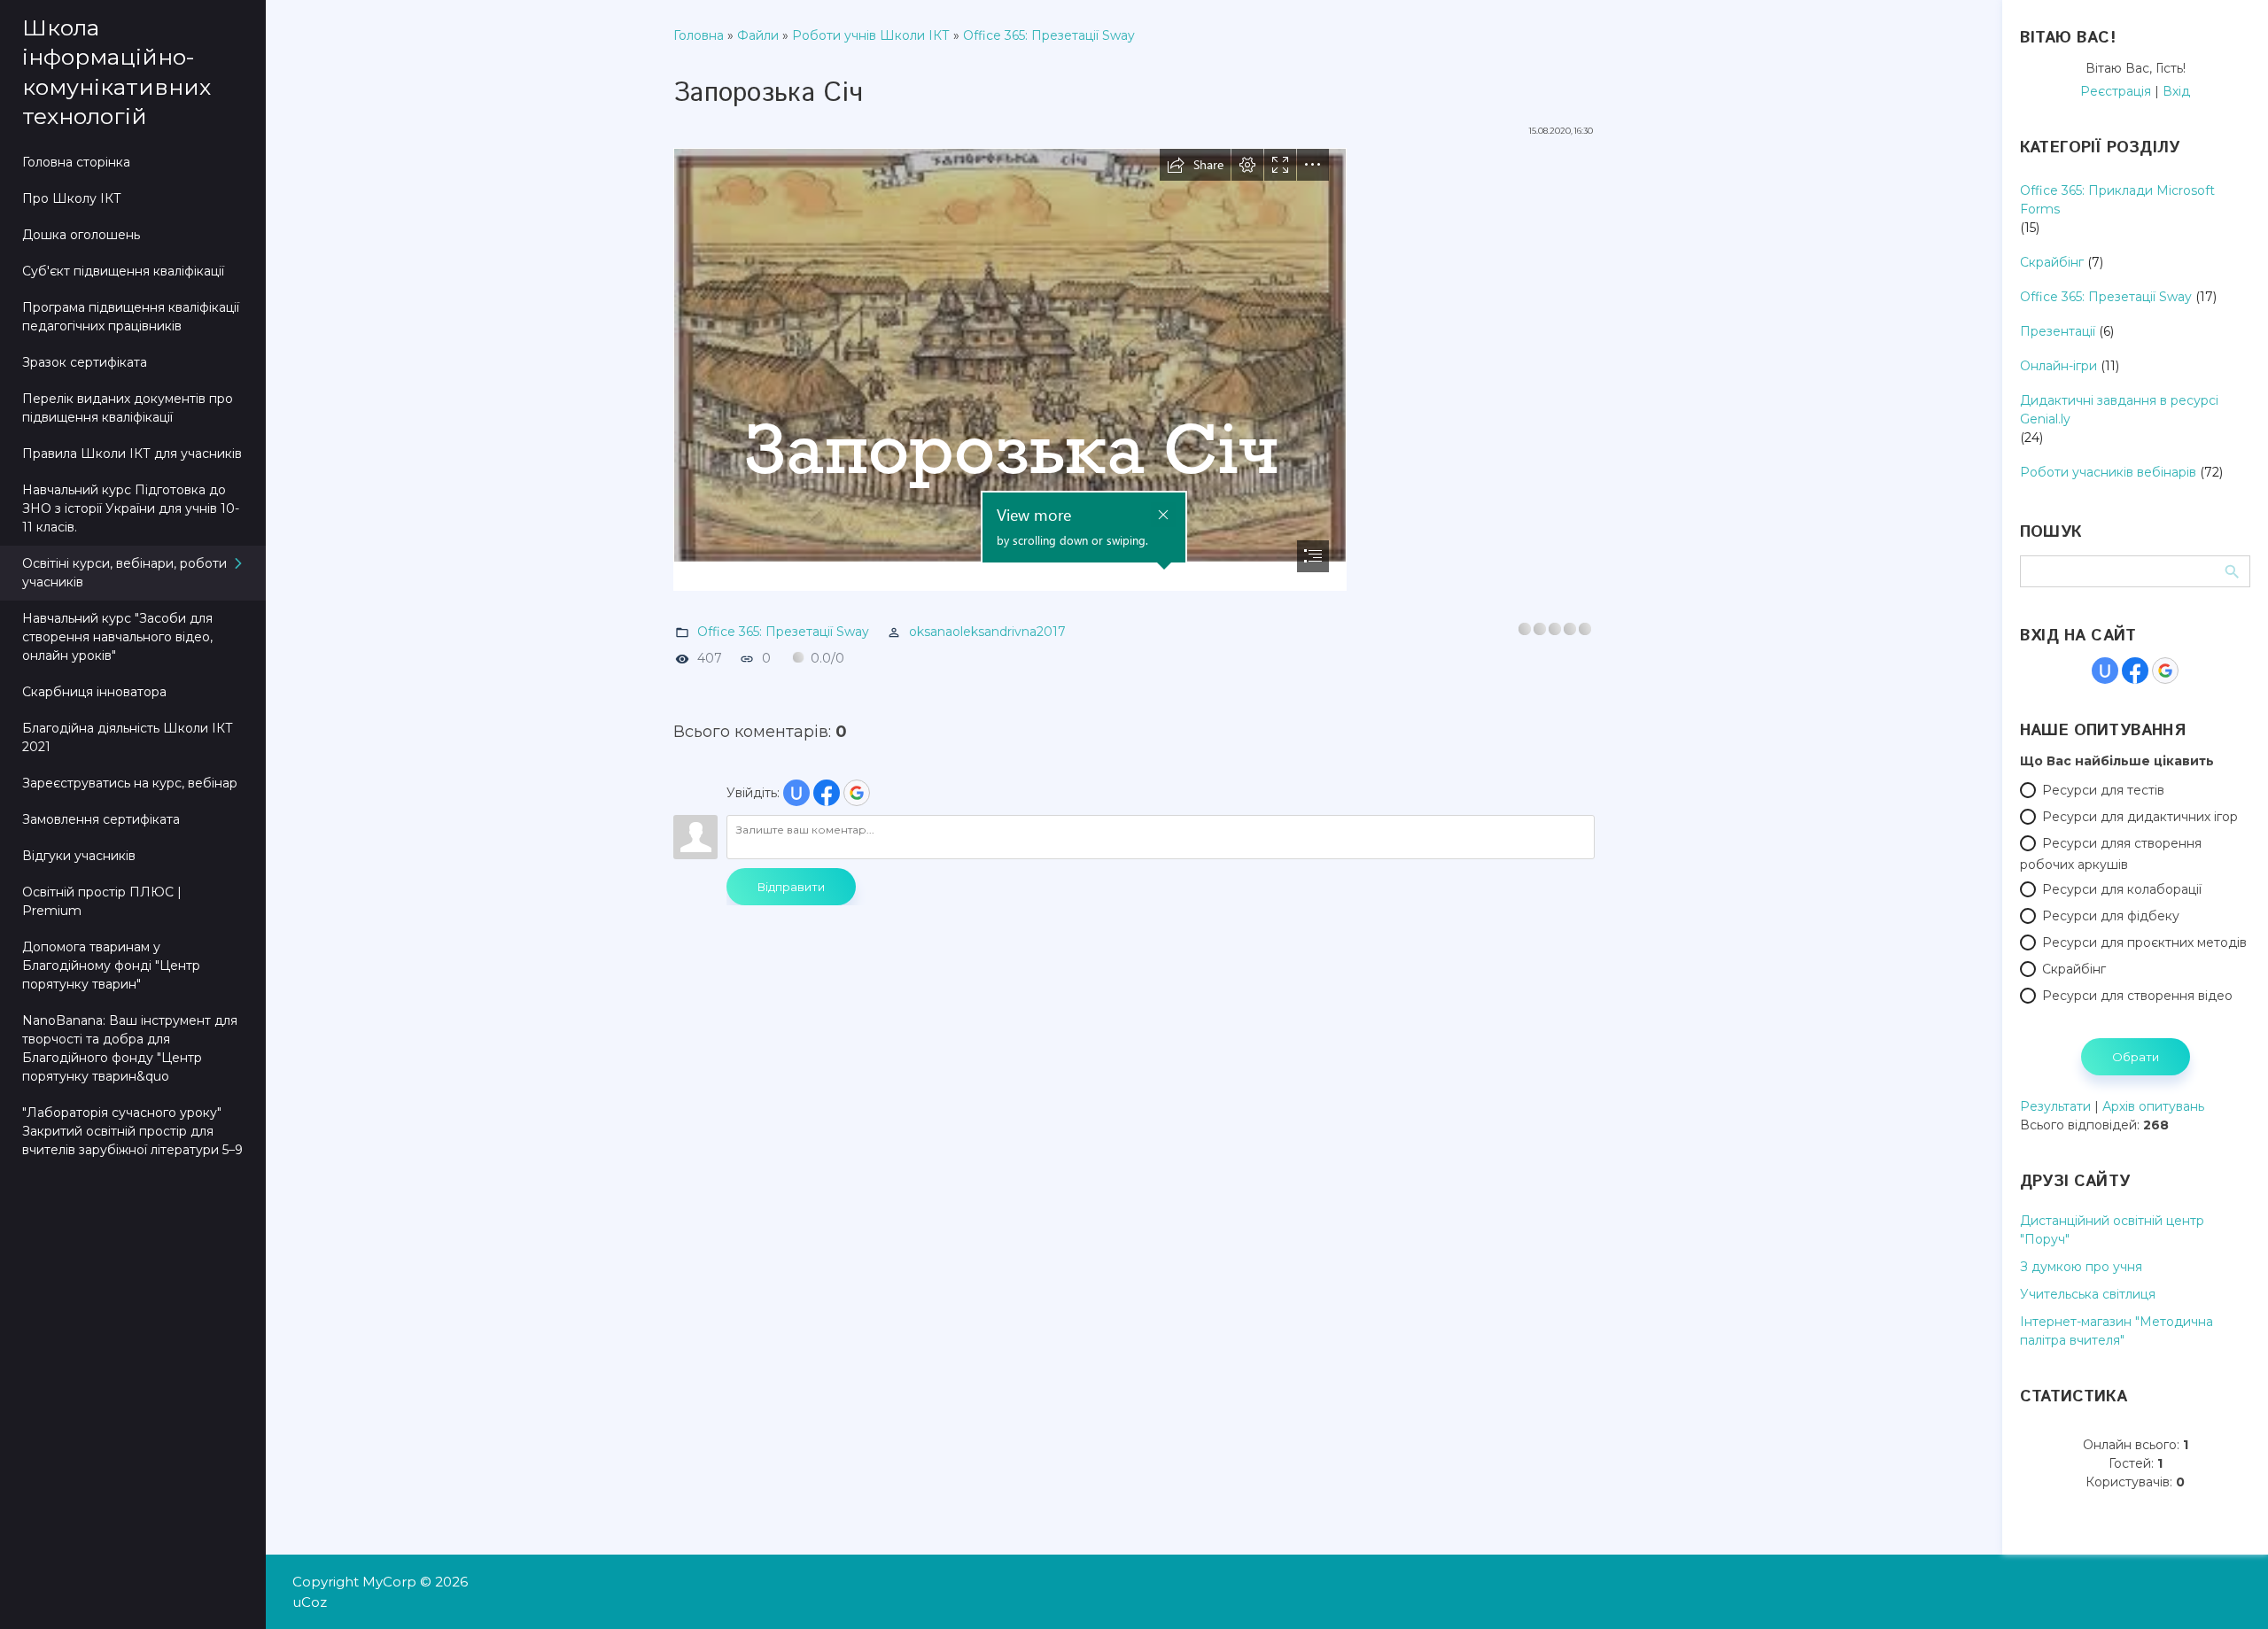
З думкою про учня (2081, 1267)
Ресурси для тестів (2103, 790)
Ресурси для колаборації (2122, 889)
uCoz (310, 1602)
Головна (699, 35)
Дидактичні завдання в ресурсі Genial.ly (2119, 410)
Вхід (2176, 91)
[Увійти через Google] (857, 793)
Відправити (791, 887)
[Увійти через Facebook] (827, 793)
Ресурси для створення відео (2137, 996)
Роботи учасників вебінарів (2108, 472)
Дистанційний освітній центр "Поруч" (2112, 1230)
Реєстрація (2116, 91)
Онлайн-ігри (2058, 366)
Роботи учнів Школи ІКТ (871, 35)
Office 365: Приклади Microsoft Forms (2117, 200)
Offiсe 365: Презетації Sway (1049, 35)
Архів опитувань (2153, 1106)
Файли (758, 35)
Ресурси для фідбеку (2111, 916)
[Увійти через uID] (796, 793)
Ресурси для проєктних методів (2144, 942)
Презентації (2058, 331)
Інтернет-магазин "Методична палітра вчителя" (2117, 1331)
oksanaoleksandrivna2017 (987, 632)
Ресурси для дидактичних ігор (2140, 817)
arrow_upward (2228, 1589)
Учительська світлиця (2088, 1294)
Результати (2055, 1106)
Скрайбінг (2052, 262)
